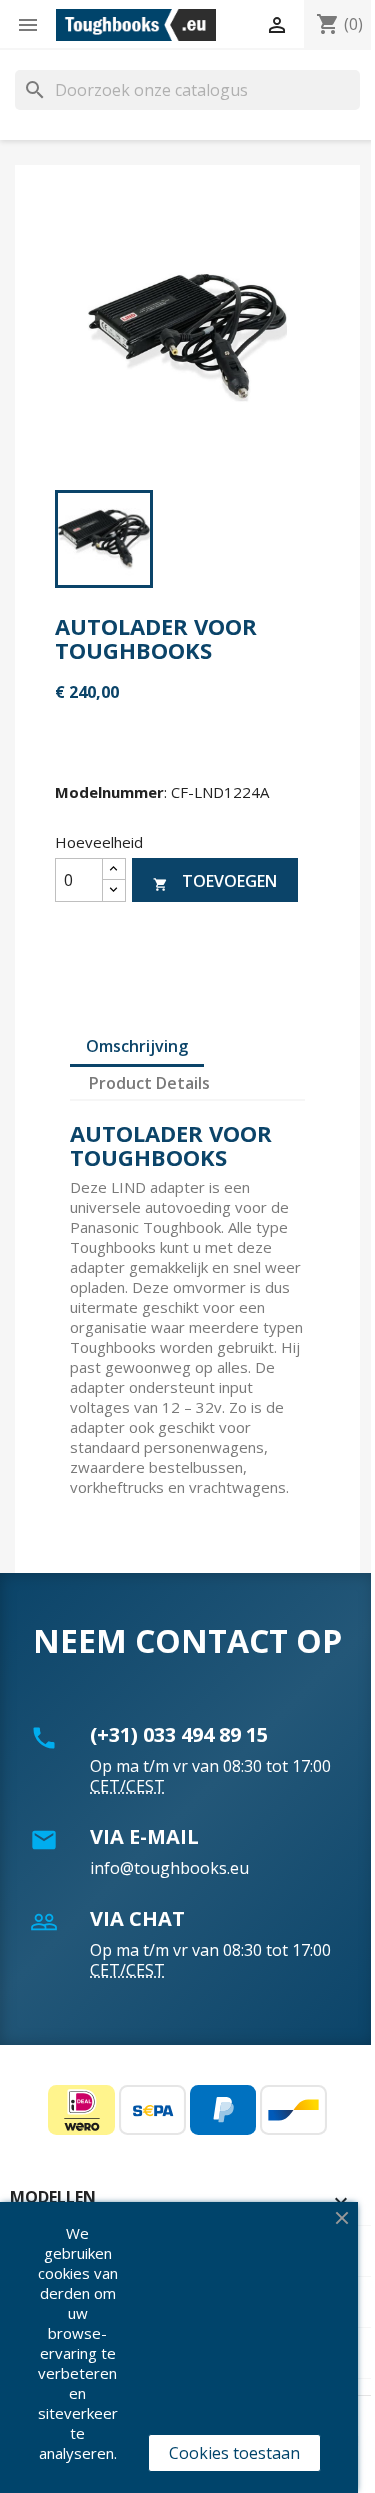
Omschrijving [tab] (137, 1046)
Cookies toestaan (234, 2453)
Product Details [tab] (149, 1083)
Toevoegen (215, 881)
